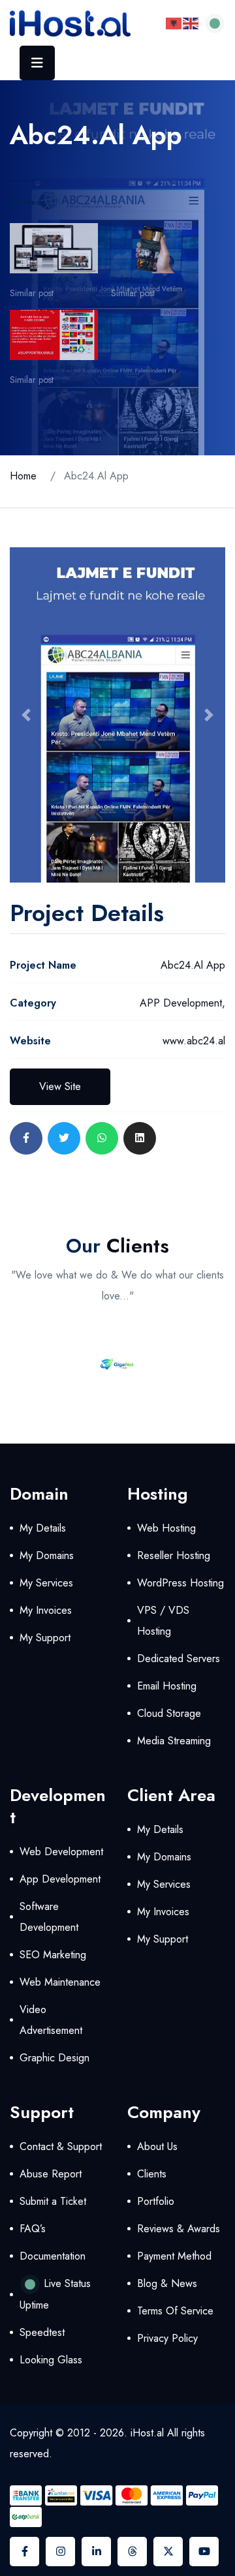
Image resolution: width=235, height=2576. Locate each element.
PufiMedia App (139, 280)
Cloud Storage (169, 1713)
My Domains (47, 1555)
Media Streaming (174, 1741)
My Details (43, 1528)
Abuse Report (51, 2174)
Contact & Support (61, 2146)
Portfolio (156, 2201)
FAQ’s (33, 2229)
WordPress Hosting (180, 1583)
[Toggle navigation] (37, 63)
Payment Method (174, 2256)
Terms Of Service (175, 2311)
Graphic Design (55, 2058)
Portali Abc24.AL (42, 280)
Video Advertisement (51, 2020)
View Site (60, 1086)
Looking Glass (51, 2360)
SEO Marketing (53, 1955)
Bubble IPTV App (42, 367)
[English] (191, 23)
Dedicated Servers (179, 1659)
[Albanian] (174, 23)
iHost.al (147, 2433)
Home (23, 476)
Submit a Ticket (53, 2201)
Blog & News (167, 2283)
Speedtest (42, 2332)
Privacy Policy (167, 2338)
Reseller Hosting (174, 1555)
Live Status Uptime (55, 2294)
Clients (152, 2174)
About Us (157, 2146)
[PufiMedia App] (155, 248)
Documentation (53, 2256)
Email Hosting (167, 1686)
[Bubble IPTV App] (54, 335)
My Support (45, 1638)
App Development (60, 1879)
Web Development (61, 1852)
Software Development (49, 1917)
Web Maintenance (60, 1982)
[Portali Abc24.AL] (54, 248)
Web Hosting (166, 1528)
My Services (46, 1583)
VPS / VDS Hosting (163, 1621)
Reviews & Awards (179, 2229)
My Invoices (46, 1610)
